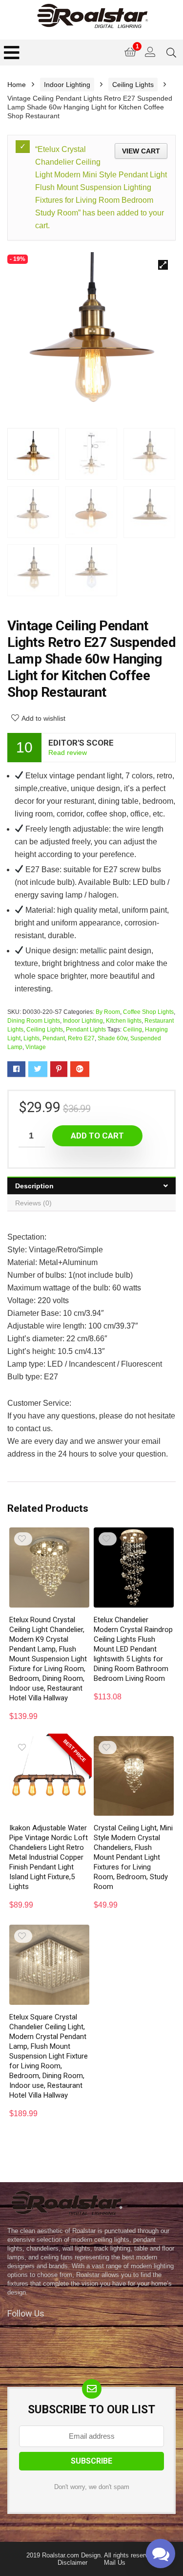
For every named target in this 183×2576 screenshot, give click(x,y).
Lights (31, 1038)
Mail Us (115, 2563)
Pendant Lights (86, 1030)
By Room (108, 1012)
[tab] (91, 1186)
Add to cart (97, 1136)
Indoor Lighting (67, 85)
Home (17, 85)
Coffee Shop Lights (148, 1012)
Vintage (36, 1047)
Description (34, 1186)
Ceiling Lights (133, 85)
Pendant (54, 1038)
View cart (141, 151)
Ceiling (132, 1030)
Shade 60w (112, 1038)
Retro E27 (81, 1038)
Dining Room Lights (34, 1021)
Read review (68, 752)
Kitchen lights (124, 1021)
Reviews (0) (33, 1203)
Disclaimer (72, 2563)
